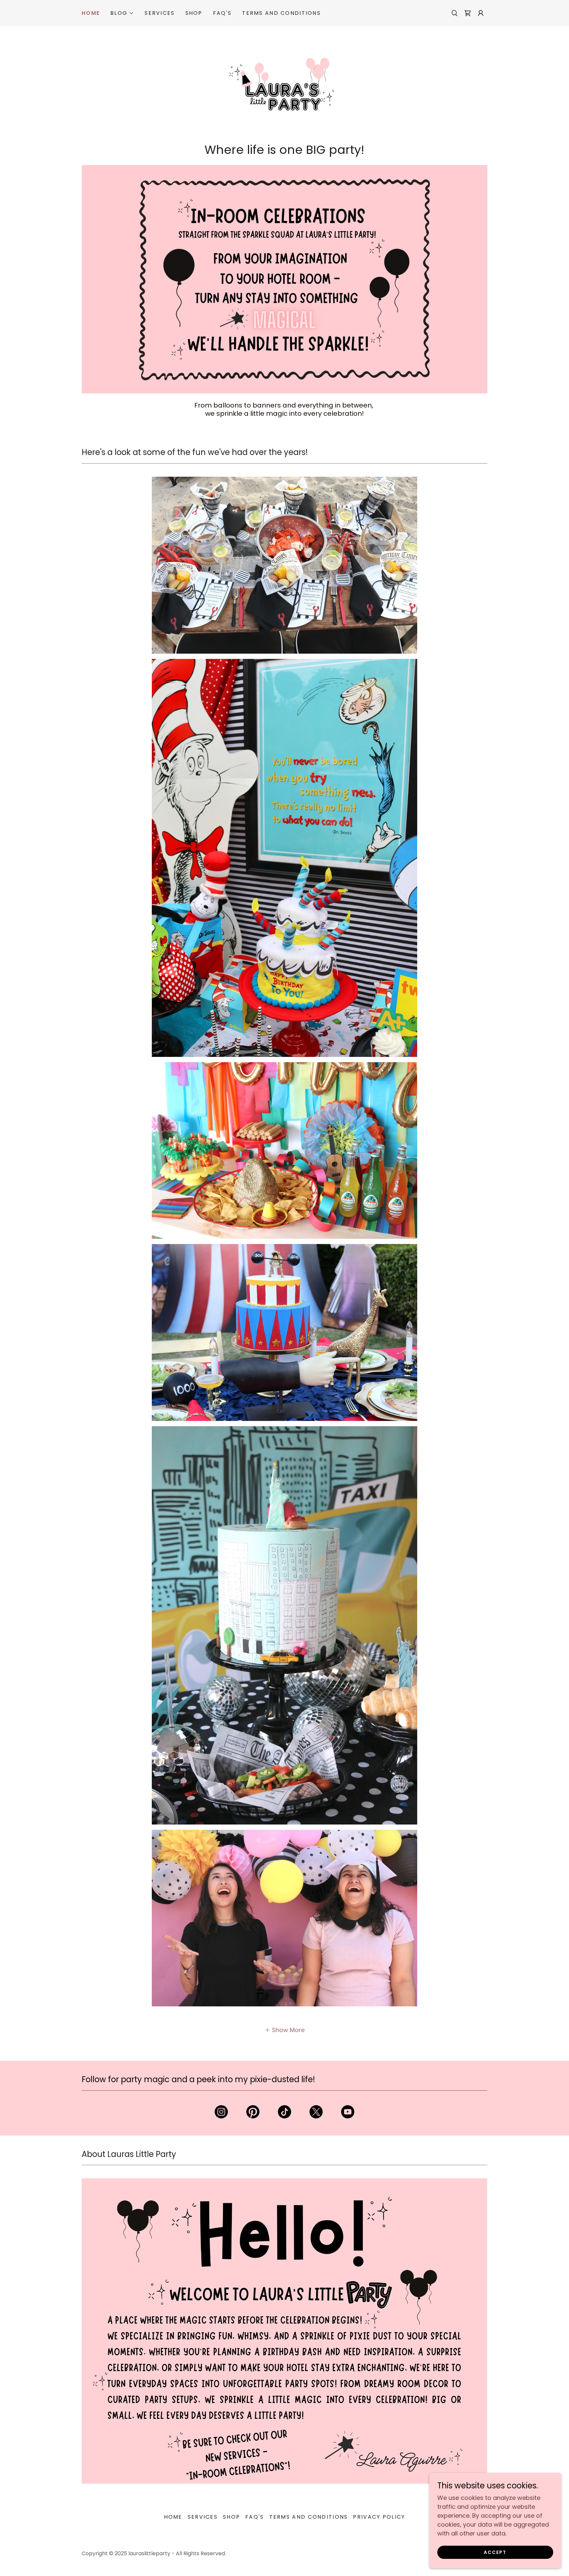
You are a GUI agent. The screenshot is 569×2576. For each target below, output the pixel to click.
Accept (495, 2552)
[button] (122, 13)
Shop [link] (194, 13)
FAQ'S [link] (222, 13)
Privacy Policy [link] (379, 2517)
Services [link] (160, 13)
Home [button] (173, 2517)
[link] (468, 13)
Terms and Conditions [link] (281, 13)
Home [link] (91, 13)
